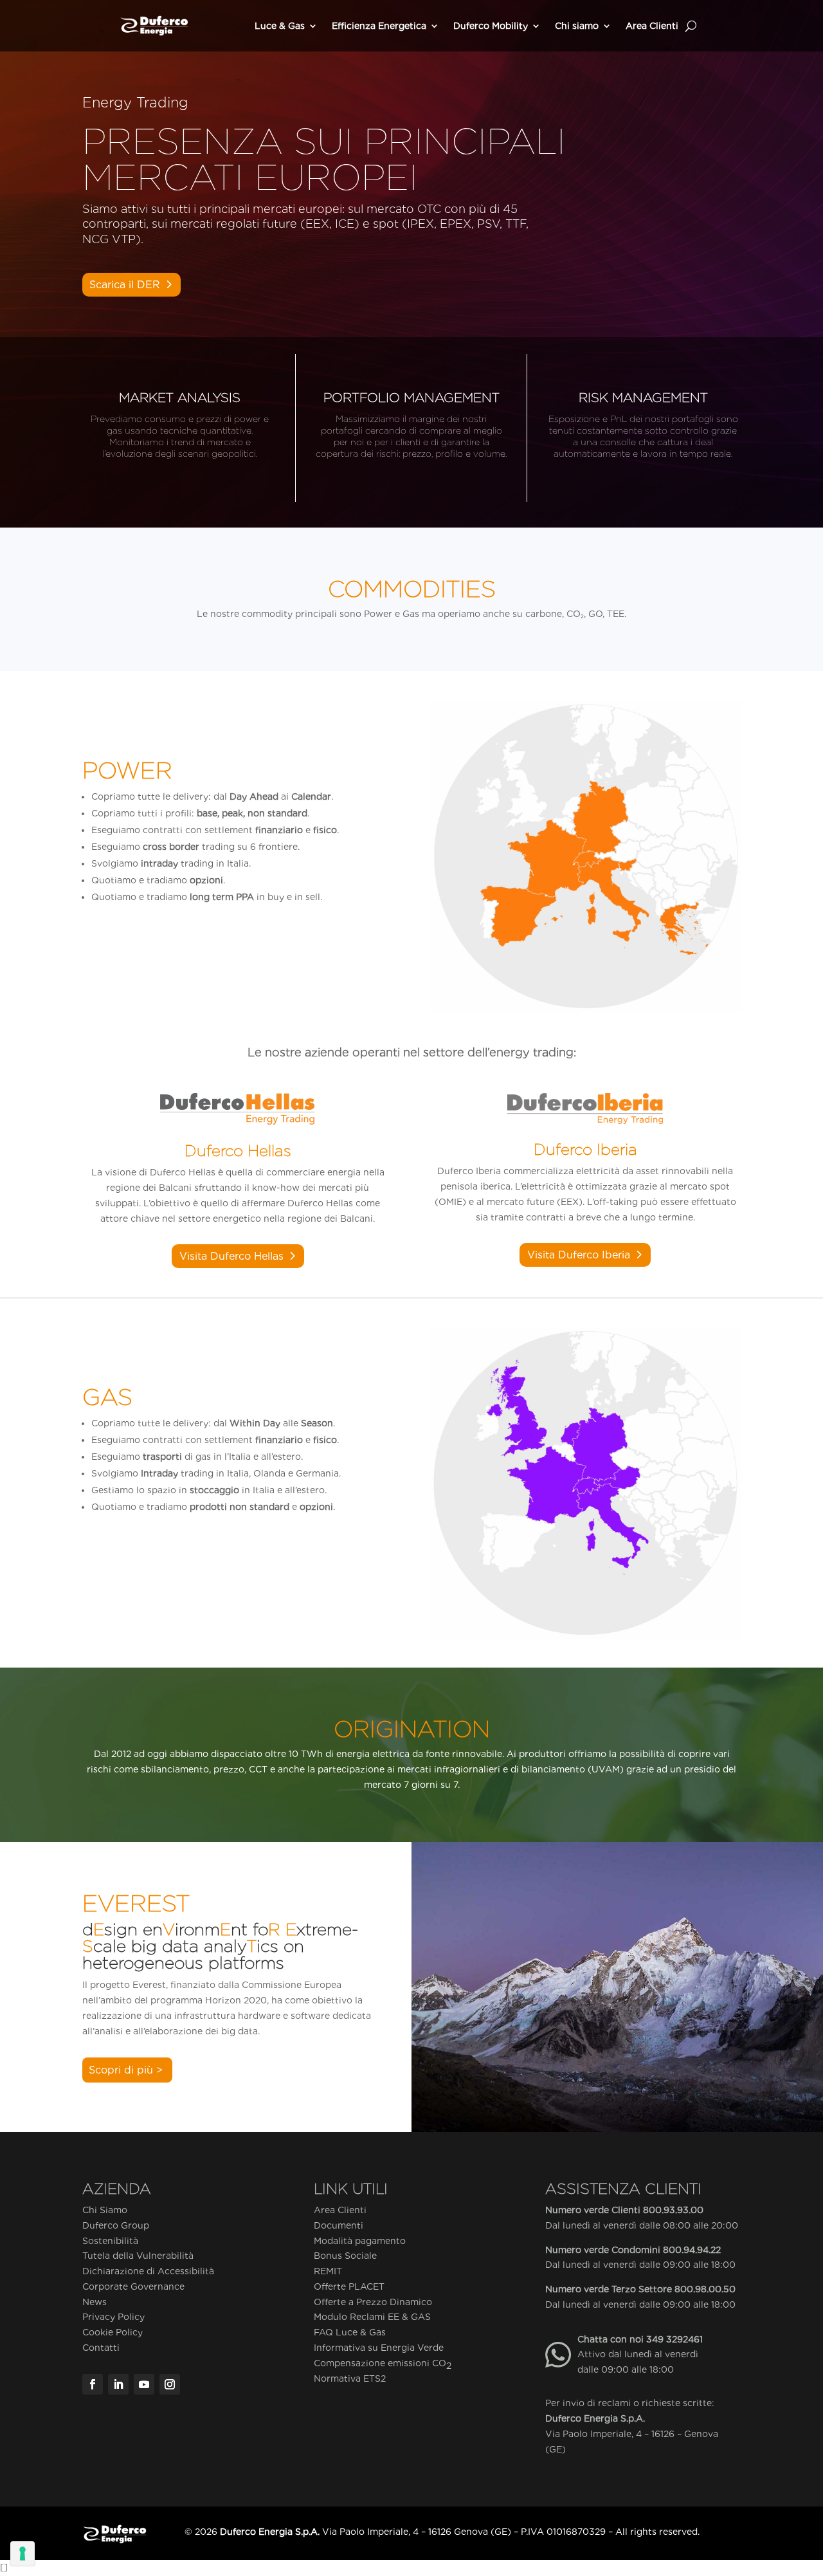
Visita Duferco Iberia (579, 1255)
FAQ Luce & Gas (350, 2332)
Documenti (339, 2225)
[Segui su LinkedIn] (118, 2384)
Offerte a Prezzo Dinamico (373, 2302)
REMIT (328, 2271)
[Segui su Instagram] (170, 2384)
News (95, 2302)
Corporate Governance (133, 2286)
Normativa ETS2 (350, 2378)
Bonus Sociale (345, 2256)
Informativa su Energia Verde (379, 2348)
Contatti (101, 2348)
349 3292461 (674, 2339)
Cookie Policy (113, 2332)
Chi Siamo (105, 2210)
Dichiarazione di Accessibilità (148, 2271)
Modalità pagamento (360, 2241)
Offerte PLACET (349, 2286)
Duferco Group (116, 2225)
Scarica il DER (125, 285)
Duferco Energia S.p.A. (595, 2418)
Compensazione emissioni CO (383, 2364)
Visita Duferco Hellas (231, 1256)
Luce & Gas (280, 26)
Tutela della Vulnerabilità (138, 2256)
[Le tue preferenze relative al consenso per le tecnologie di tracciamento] (23, 2553)
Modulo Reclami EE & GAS (372, 2317)
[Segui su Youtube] (144, 2384)
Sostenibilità (110, 2241)
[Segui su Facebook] (93, 2384)
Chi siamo (577, 26)
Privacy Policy (113, 2317)
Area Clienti (652, 26)
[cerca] (691, 26)
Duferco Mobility (491, 26)
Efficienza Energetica (379, 26)
